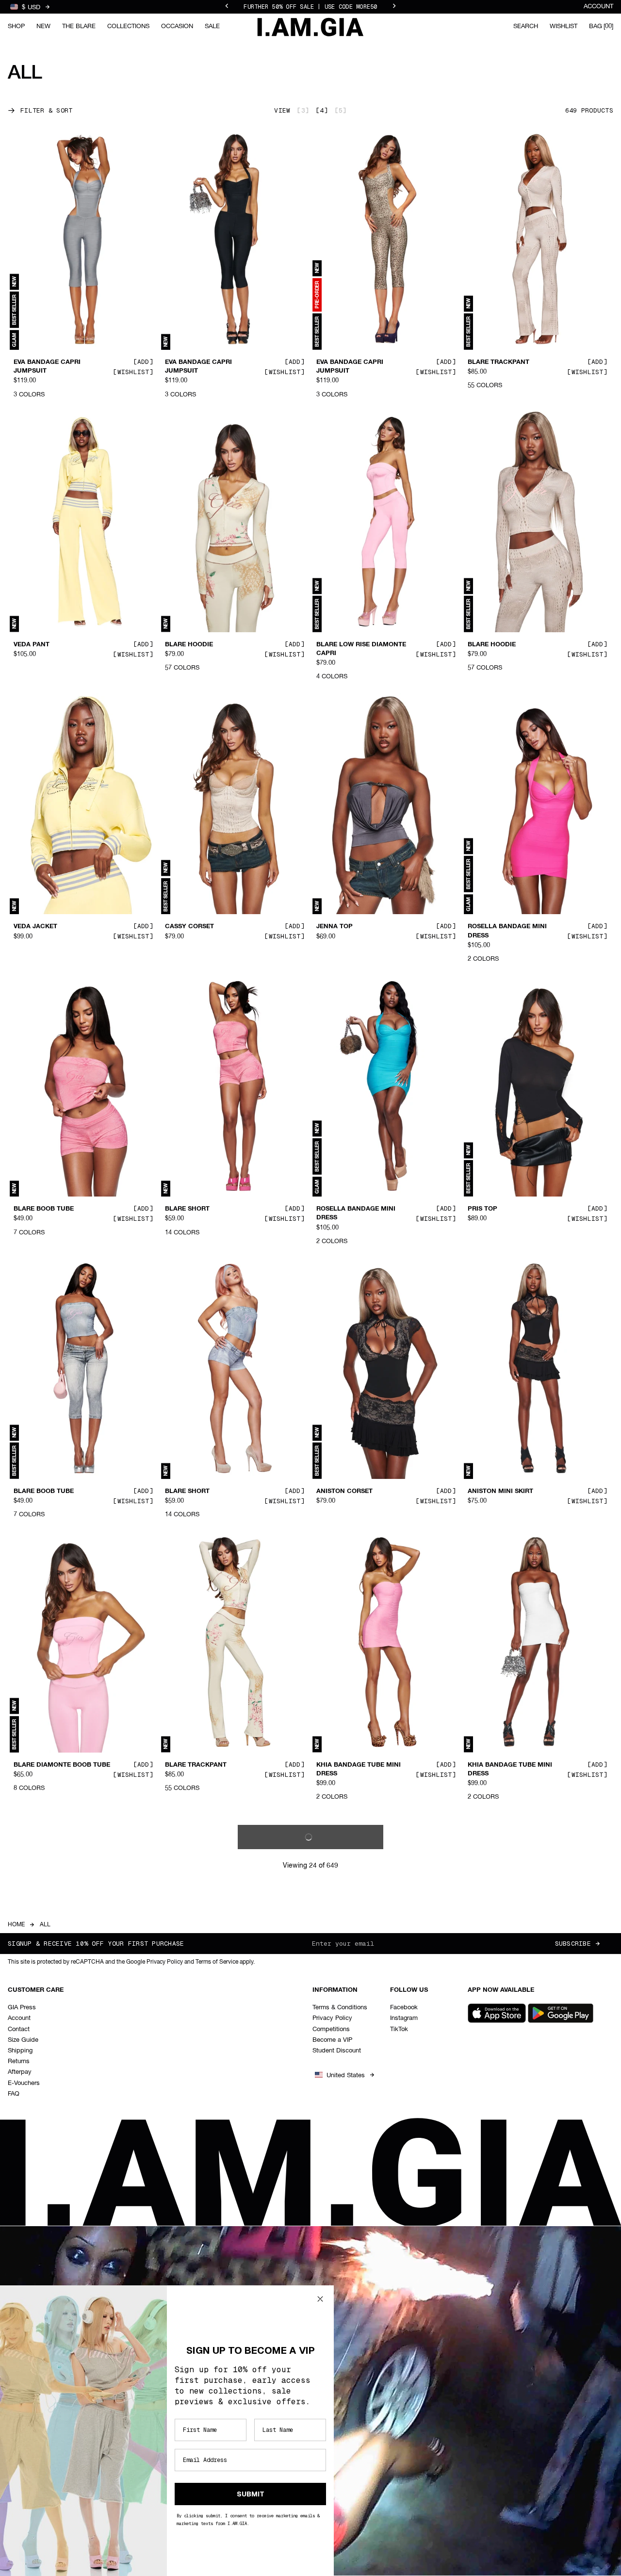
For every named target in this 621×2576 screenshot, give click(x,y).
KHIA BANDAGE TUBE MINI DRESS (359, 1769)
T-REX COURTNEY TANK (505, 2307)
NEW (43, 26)
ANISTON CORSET (344, 1492)
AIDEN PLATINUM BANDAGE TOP (361, 2312)
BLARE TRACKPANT (498, 362)
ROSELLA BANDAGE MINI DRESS (507, 931)
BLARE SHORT (187, 1209)
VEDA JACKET (35, 927)
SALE (212, 26)
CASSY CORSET (189, 927)
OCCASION (177, 26)
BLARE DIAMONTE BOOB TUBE (62, 1765)
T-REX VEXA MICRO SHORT (207, 2047)
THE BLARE (79, 26)
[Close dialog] (320, 2299)
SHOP (16, 26)
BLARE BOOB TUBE (44, 1209)
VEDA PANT (32, 644)
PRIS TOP (482, 1209)
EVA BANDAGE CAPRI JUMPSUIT (47, 367)
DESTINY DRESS (342, 2047)
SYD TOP (482, 2047)
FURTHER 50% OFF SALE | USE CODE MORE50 (310, 7)
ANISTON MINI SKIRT (500, 1492)
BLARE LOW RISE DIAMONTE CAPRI (361, 649)
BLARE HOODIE (189, 644)
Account (598, 7)
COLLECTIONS (128, 26)
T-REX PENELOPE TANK (50, 2047)
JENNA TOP (335, 927)
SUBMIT (251, 2494)
